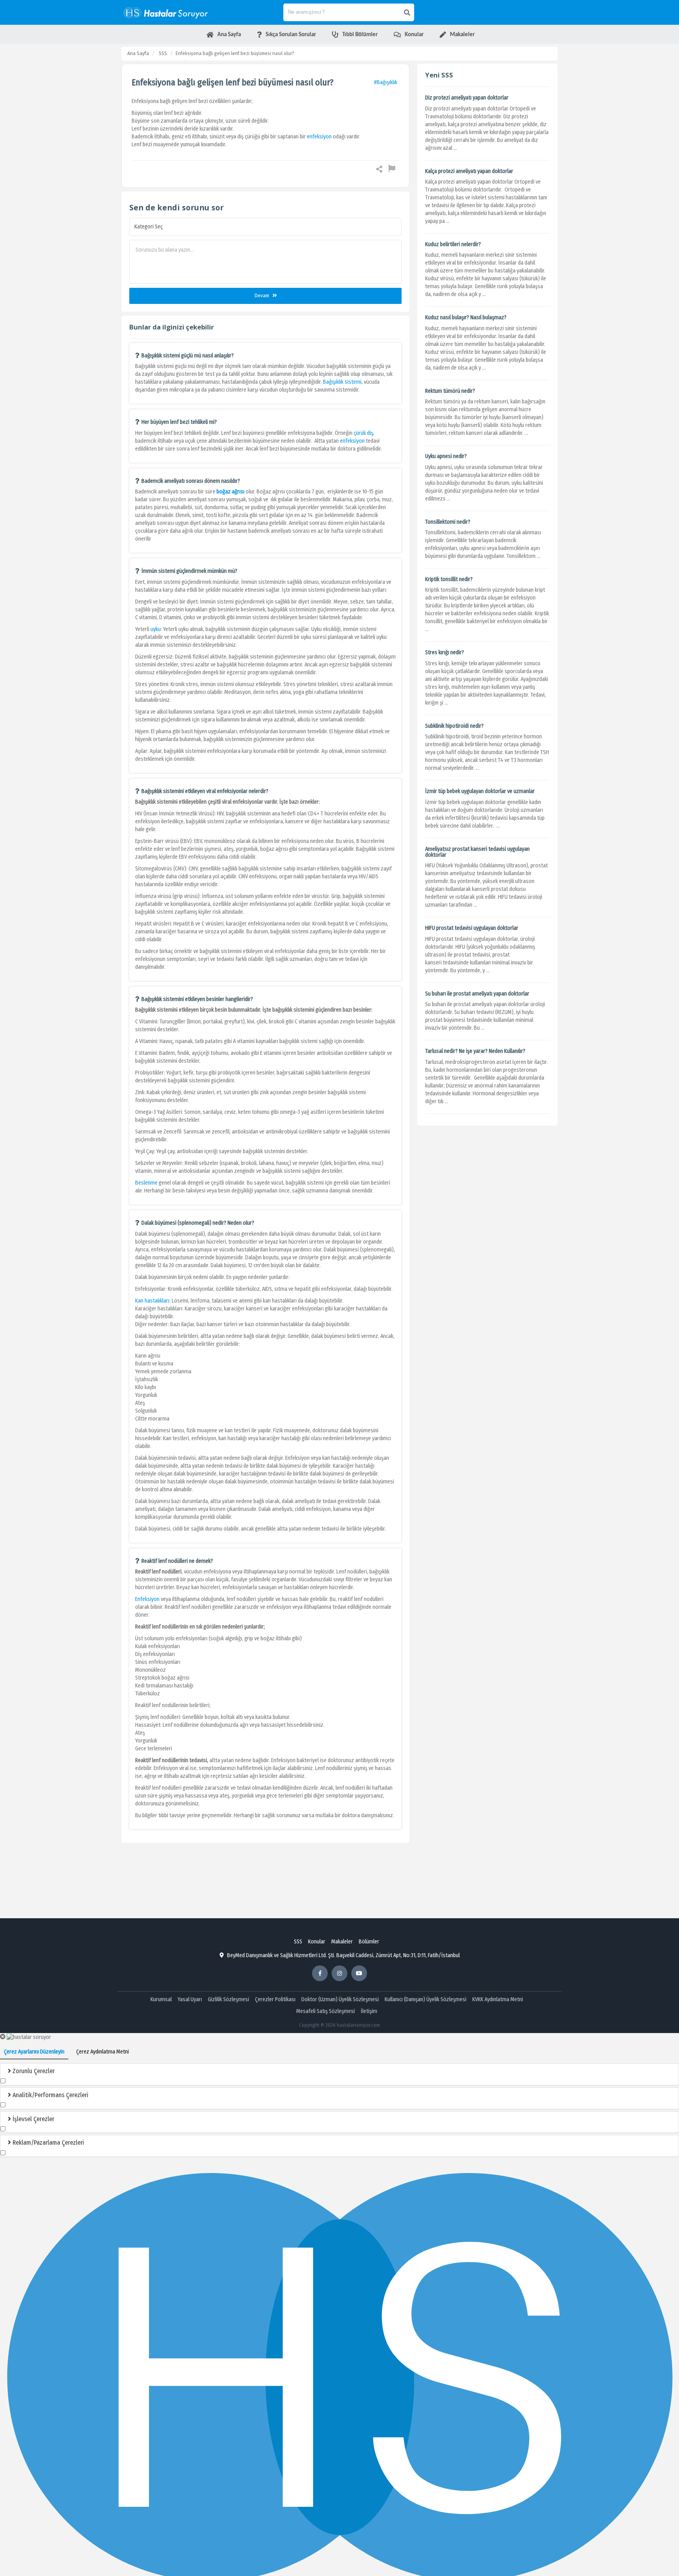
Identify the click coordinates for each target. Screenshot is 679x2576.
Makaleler (342, 1942)
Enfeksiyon (147, 1599)
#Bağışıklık (386, 82)
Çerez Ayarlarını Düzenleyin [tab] (34, 2052)
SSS (163, 53)
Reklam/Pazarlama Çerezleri (48, 2143)
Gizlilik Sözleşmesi (228, 1999)
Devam (262, 295)
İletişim (369, 2011)
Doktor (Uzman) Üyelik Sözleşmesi (340, 1999)
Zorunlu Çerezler (33, 2071)
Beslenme (147, 1183)
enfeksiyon (319, 137)
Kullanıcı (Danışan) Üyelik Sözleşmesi (426, 1999)
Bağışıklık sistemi (342, 382)
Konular (317, 1942)
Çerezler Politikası (275, 1999)
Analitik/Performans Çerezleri (50, 2095)
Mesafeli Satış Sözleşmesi (326, 2011)
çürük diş (363, 433)
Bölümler (369, 1942)
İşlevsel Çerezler (33, 2119)
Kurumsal (161, 1999)
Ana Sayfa (138, 53)
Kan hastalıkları (152, 1301)
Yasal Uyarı (190, 1999)
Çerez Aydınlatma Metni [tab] (103, 2052)
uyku (156, 629)
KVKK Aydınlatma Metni (498, 1999)
